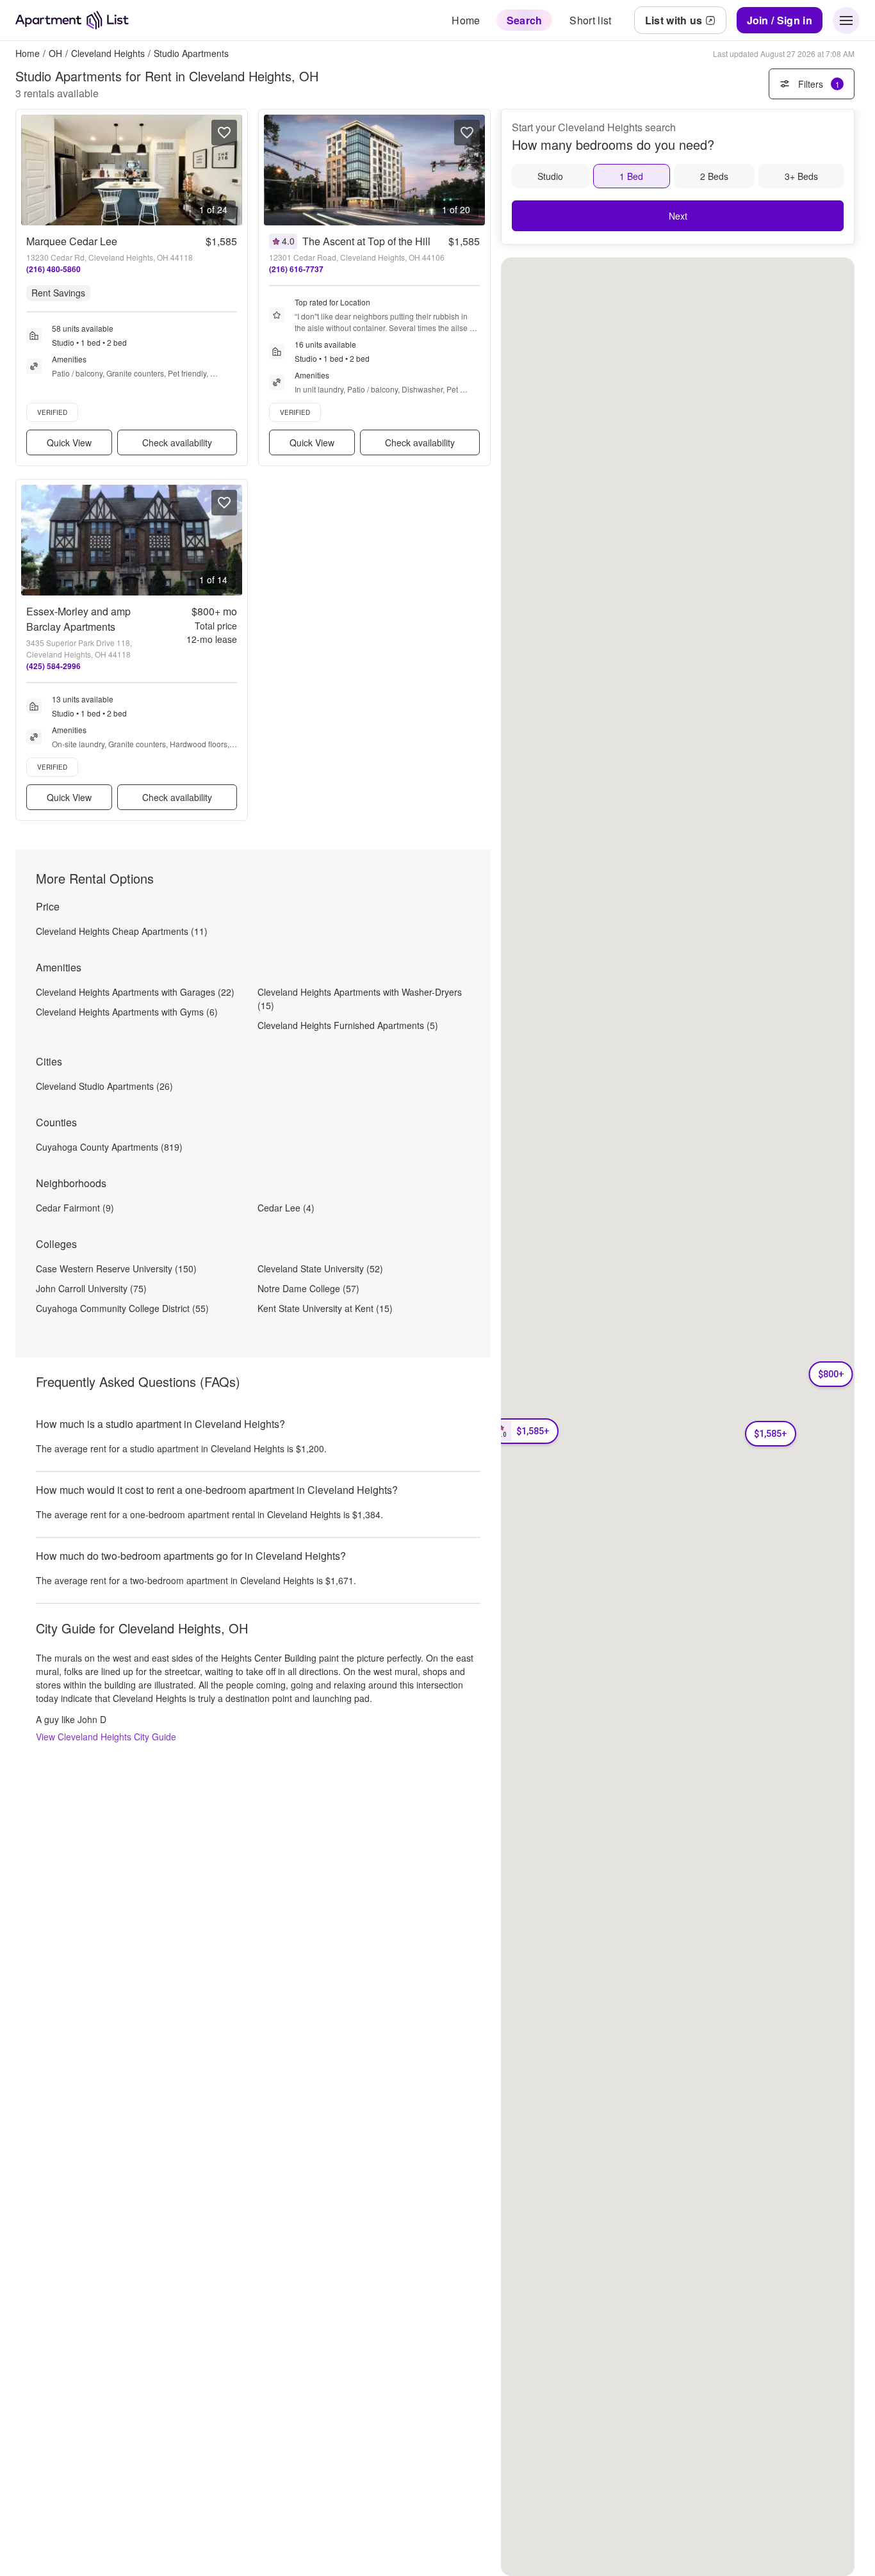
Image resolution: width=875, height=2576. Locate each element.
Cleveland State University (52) (320, 1268)
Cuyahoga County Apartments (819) (109, 1147)
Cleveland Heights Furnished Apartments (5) (348, 1025)
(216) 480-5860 (53, 269)
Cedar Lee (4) (286, 1208)
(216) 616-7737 (296, 269)
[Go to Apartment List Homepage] (72, 20)
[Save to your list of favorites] (224, 133)
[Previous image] (31, 170)
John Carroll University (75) (91, 1288)
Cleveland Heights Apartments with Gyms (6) (127, 1012)
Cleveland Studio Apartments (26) (104, 1086)
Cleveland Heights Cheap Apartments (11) (122, 931)
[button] (771, 1434)
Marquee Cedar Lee (72, 241)
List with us (674, 20)
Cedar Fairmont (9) (75, 1208)
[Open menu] (846, 20)
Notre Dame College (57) (308, 1288)
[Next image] (232, 170)
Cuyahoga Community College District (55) (122, 1308)
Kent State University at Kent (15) (325, 1308)
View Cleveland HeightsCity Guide (106, 1737)
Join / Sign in (780, 20)
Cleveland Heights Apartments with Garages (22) (135, 992)
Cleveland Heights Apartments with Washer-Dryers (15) (360, 999)
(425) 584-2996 (53, 666)
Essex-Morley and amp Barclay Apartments (78, 619)
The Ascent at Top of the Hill (366, 241)
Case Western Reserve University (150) (116, 1268)
